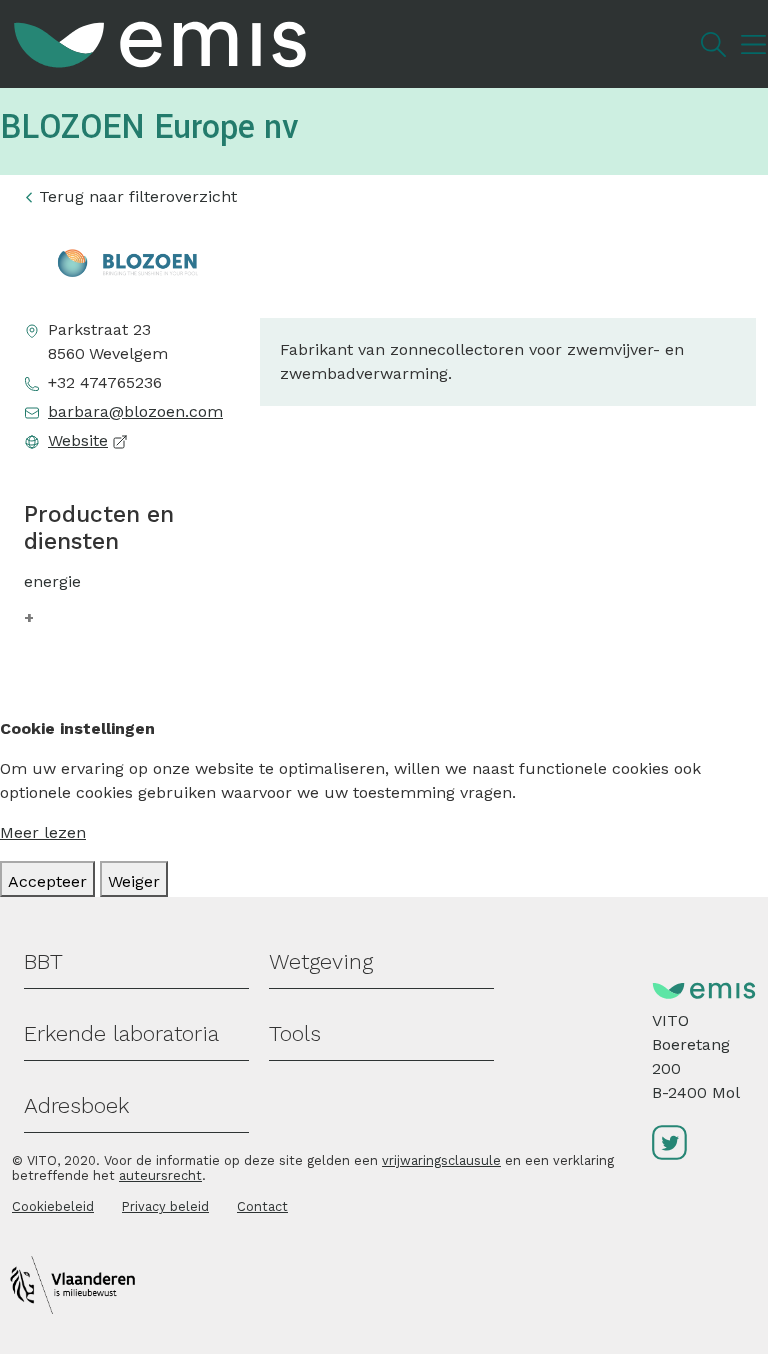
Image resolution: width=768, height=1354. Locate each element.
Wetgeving (321, 961)
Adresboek (76, 1105)
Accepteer (47, 881)
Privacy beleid (165, 1206)
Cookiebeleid (53, 1206)
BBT (43, 961)
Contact (262, 1206)
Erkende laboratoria (121, 1033)
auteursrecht (160, 1175)
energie (52, 581)
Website (78, 440)
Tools (295, 1033)
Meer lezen (43, 832)
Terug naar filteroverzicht (138, 196)
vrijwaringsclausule (441, 1160)
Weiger (134, 881)
